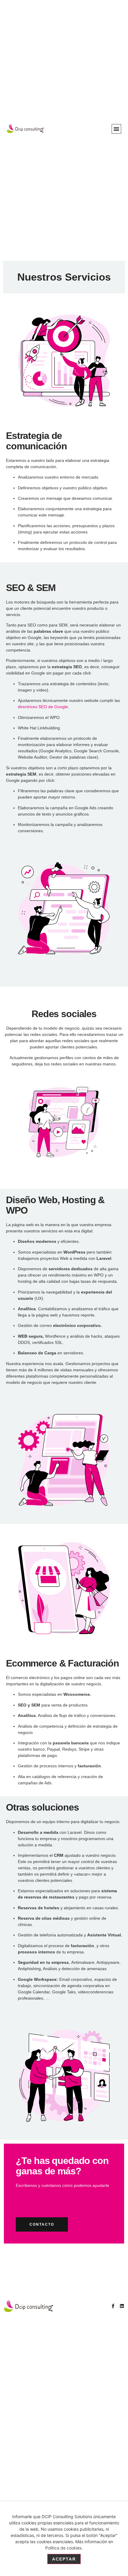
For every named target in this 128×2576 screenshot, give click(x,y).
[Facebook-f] (113, 2306)
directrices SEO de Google (43, 707)
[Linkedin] (122, 2306)
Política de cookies (63, 2548)
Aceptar (64, 2559)
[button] (116, 129)
